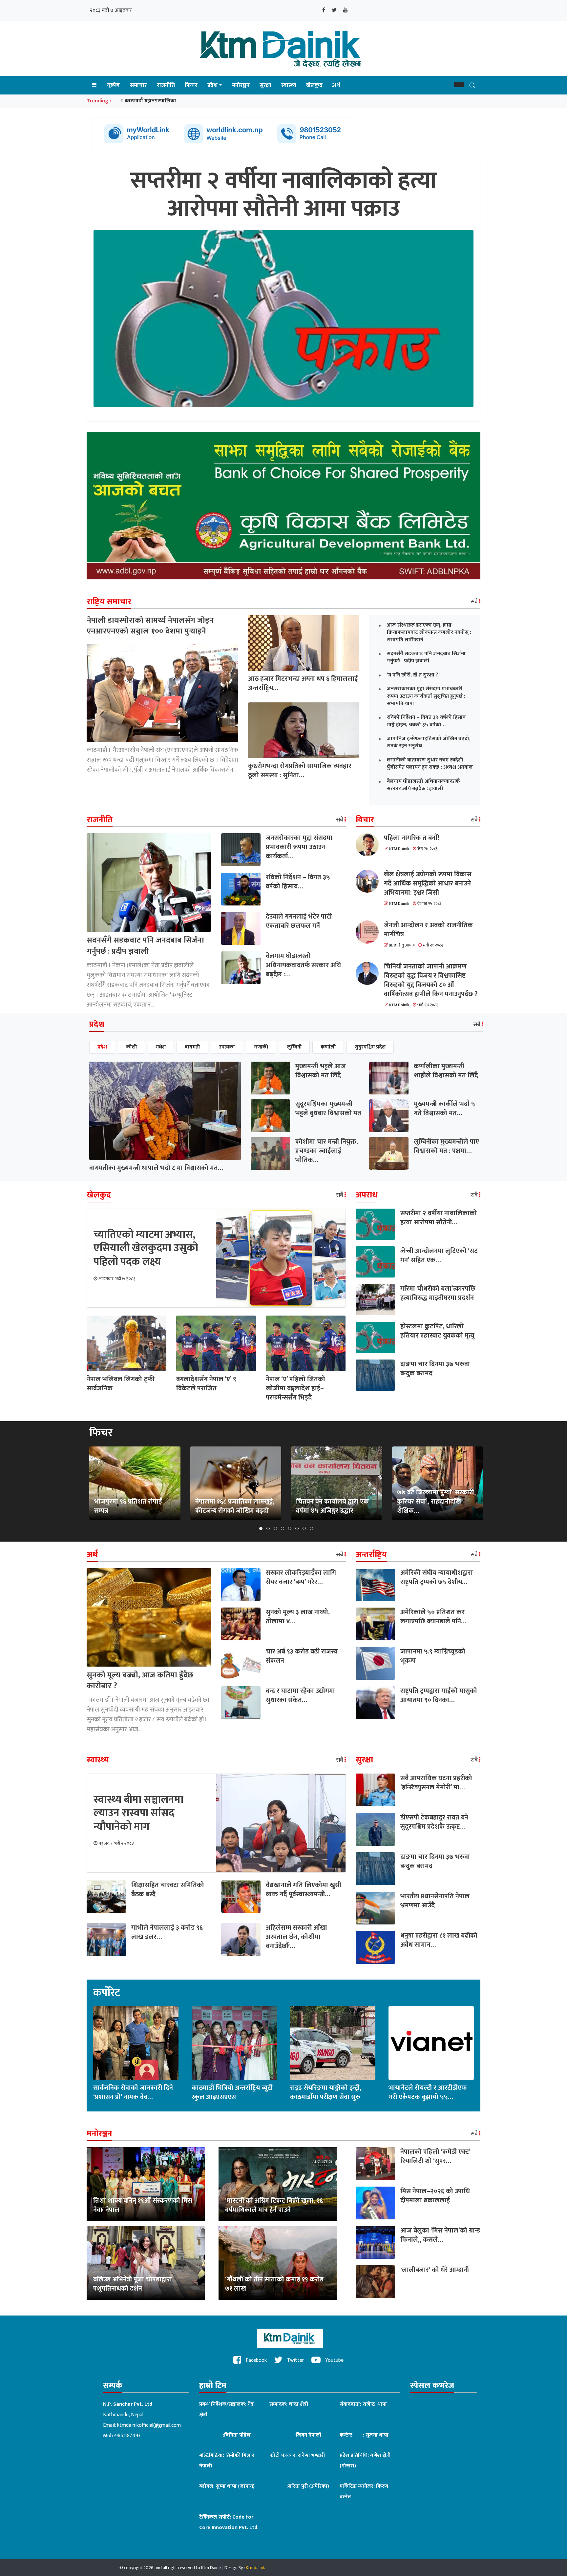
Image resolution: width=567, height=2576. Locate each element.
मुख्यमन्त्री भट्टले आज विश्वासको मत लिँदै (321, 1071)
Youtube (334, 2360)
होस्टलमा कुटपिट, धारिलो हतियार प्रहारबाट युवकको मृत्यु (437, 1331)
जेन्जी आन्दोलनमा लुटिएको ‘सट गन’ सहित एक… (439, 1256)
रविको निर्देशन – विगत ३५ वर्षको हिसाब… (298, 882)
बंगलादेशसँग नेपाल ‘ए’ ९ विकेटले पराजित (206, 1384)
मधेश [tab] (161, 1047)
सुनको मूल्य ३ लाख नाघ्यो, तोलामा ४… (298, 1617)
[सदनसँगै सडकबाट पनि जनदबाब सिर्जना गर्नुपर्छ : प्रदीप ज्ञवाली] (149, 882)
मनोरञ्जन (241, 85)
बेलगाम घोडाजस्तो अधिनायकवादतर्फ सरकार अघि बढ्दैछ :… (303, 965)
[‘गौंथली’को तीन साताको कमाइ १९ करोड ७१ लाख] (278, 2263)
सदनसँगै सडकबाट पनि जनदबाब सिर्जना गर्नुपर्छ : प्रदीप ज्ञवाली (145, 946)
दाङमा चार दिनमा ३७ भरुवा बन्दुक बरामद (435, 1369)
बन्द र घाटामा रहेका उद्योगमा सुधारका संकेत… (300, 1695)
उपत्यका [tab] (227, 1047)
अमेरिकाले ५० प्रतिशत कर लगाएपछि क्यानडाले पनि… (433, 1617)
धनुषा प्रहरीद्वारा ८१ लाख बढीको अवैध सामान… (439, 1940)
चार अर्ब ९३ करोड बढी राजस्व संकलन (302, 1656)
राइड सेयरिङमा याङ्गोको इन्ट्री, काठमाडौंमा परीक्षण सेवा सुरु (326, 2092)
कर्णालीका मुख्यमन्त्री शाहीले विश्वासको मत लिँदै (446, 1071)
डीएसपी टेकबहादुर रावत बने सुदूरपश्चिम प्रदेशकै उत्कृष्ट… (434, 1822)
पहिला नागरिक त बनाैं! (411, 838)
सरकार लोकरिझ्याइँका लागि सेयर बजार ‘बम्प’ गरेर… (301, 1577)
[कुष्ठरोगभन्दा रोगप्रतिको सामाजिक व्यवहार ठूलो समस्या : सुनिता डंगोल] (304, 730)
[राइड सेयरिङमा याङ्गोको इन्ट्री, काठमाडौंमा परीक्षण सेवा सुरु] (333, 2043)
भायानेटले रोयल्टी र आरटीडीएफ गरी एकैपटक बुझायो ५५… (428, 2092)
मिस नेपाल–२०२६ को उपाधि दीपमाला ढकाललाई (435, 2196)
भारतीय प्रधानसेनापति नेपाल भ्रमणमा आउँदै (435, 1901)
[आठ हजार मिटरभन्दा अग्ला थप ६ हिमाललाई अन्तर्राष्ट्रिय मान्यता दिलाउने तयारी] (304, 643)
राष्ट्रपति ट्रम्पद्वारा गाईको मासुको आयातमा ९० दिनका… (439, 1695)
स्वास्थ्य (289, 85)
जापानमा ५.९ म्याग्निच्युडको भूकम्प (433, 1656)
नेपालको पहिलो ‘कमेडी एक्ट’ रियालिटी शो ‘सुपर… (435, 2156)
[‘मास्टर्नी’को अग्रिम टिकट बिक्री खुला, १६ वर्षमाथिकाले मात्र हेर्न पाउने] (278, 2184)
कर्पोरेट (107, 1993)
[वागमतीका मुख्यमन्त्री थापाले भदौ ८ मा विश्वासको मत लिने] (165, 1111)
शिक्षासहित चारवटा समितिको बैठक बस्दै (168, 1890)
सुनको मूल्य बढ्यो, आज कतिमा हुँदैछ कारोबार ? (140, 1681)
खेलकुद (314, 85)
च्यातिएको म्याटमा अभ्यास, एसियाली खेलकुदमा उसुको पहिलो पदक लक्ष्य (146, 1248)
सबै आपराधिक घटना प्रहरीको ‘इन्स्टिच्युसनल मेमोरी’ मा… (436, 1783)
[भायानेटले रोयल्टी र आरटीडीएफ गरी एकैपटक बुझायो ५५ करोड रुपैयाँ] (431, 2043)
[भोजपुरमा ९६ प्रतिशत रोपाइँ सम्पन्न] (135, 1483)
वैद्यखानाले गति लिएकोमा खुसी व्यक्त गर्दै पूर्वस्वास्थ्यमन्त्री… (304, 1890)
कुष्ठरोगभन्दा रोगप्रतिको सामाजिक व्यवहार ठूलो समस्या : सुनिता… (300, 771)
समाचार (138, 85)
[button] (459, 85)
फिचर (191, 85)
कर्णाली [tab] (328, 1047)
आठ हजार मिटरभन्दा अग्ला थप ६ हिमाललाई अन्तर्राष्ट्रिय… (303, 683)
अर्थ (336, 85)
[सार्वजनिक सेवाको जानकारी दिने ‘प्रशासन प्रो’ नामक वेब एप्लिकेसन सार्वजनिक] (136, 2043)
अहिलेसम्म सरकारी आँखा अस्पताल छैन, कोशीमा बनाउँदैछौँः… (296, 1937)
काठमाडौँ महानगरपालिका (150, 101)
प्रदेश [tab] (102, 1047)
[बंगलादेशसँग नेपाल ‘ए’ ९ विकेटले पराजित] (216, 1343)
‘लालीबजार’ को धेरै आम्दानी (435, 2270)
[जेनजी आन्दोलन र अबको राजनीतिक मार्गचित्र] (370, 932)
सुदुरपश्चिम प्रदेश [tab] (370, 1047)
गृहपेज (113, 85)
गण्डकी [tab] (261, 1047)
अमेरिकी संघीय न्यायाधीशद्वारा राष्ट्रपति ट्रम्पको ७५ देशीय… (437, 1577)
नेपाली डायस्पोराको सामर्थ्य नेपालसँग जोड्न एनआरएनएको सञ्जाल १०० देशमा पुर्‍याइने (150, 626)
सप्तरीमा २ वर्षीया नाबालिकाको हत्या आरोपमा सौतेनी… (439, 1218)
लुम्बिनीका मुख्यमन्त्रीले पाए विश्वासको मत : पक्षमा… (446, 1146)
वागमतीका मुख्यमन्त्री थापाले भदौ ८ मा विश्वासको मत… (156, 1168)
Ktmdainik (255, 2568)
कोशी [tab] (131, 1047)
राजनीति (166, 85)
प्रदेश (212, 85)
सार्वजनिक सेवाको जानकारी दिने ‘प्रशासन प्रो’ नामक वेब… (133, 2092)
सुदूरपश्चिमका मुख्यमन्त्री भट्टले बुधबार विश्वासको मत (328, 1109)
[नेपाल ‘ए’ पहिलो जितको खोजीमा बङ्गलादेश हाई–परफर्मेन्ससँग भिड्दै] (306, 1343)
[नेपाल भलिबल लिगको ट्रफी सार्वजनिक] (126, 1343)
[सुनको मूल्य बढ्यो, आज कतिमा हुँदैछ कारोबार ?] (149, 1617)
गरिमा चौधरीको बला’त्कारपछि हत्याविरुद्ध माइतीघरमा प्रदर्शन (438, 1293)
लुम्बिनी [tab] (294, 1047)
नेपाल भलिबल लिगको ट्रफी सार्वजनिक (121, 1384)
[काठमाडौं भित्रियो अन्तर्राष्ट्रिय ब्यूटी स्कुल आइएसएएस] (234, 2043)
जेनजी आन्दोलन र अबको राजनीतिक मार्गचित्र (428, 930)
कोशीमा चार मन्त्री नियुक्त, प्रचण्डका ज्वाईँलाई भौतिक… (327, 1151)
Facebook (256, 2360)
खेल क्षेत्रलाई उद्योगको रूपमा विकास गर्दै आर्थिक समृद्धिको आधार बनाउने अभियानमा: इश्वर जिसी (428, 883)
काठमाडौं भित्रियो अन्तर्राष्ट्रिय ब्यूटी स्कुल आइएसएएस (232, 2092)
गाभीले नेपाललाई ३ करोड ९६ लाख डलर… (167, 1932)
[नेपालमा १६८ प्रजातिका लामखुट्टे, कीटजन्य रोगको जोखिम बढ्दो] (236, 1483)
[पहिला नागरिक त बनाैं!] (370, 845)
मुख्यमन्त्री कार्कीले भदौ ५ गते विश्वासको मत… (444, 1109)
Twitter (295, 2360)
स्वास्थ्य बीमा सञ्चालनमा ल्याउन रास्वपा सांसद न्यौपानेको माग (138, 1813)
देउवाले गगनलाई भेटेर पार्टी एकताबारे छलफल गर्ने (299, 921)
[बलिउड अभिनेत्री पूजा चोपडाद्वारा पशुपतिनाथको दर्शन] (146, 2263)
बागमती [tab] (192, 1047)
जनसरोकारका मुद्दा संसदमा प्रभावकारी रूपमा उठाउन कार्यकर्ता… (299, 847)
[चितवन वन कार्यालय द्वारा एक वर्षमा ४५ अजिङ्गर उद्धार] (337, 1483)
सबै (475, 602)
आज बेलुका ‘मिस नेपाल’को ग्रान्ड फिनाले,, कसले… (440, 2235)
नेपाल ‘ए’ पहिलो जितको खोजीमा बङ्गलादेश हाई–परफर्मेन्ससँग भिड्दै (295, 1388)
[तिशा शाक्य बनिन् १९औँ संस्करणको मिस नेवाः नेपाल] (146, 2184)
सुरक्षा (265, 85)
